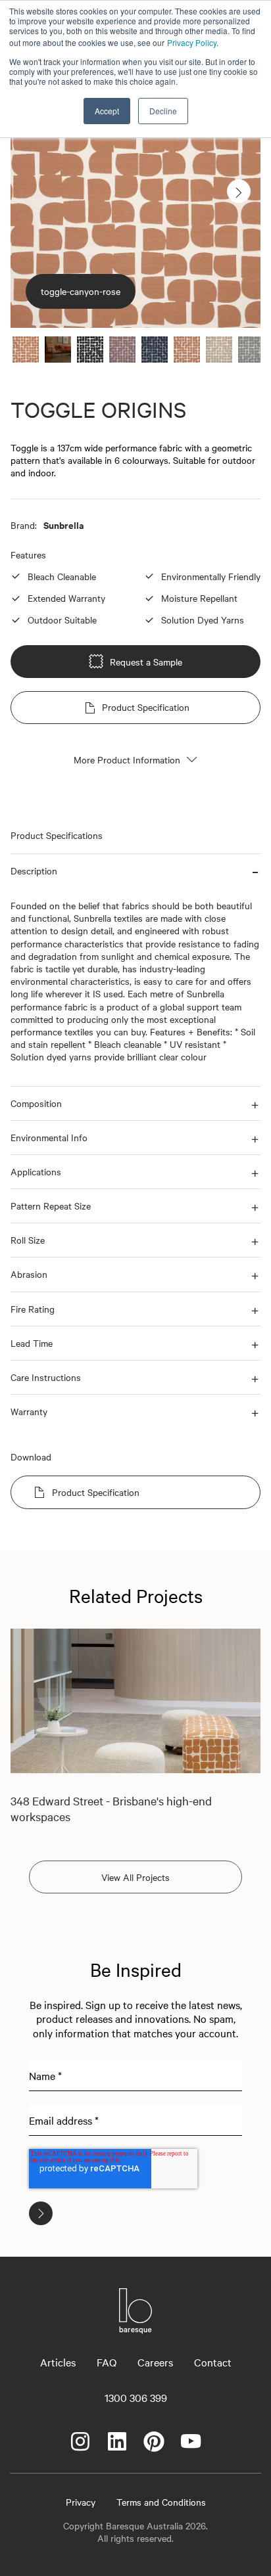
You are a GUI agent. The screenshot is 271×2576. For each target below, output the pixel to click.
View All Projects (135, 1877)
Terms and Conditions (161, 2502)
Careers (155, 2362)
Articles (58, 2362)
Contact (213, 2362)
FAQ (107, 2362)
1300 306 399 (136, 2397)
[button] (135, 871)
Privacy (81, 2502)
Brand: (24, 525)
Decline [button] (163, 111)
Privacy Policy (192, 42)
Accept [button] (107, 111)
